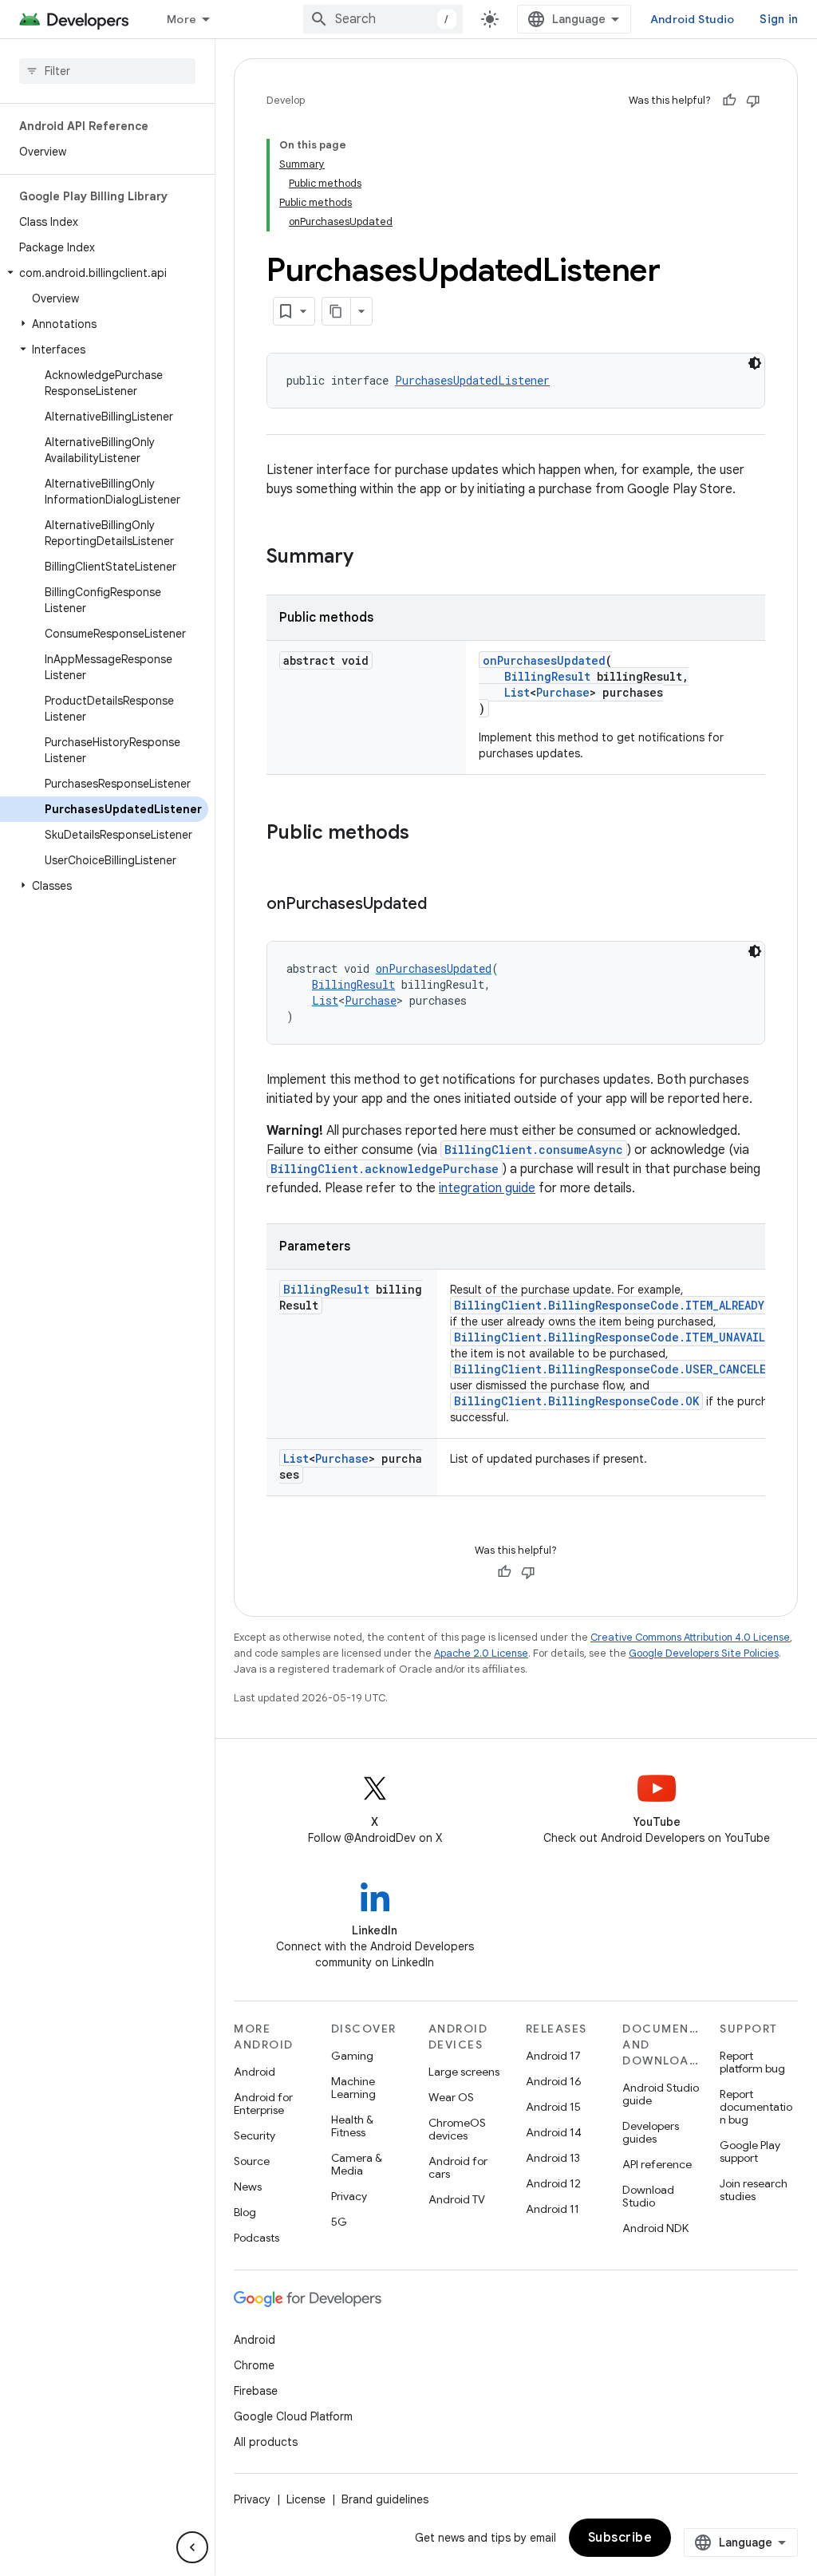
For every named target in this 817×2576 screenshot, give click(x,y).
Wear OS (451, 2097)
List (517, 692)
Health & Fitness (352, 2126)
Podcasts (257, 2238)
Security (255, 2135)
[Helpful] (729, 101)
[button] (104, 273)
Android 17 (553, 2056)
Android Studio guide (661, 2094)
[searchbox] (107, 71)
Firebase (256, 2391)
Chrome (254, 2365)
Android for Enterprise (263, 2104)
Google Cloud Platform (293, 2416)
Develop (286, 100)
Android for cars (458, 2167)
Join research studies (754, 2190)
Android (255, 2072)
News (248, 2187)
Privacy (349, 2196)
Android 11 (553, 2209)
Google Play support (750, 2151)
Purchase (563, 692)
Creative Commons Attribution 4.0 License (690, 1637)
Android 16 (554, 2081)
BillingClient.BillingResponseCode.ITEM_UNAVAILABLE (623, 1337)
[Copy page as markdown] (337, 311)
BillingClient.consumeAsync (534, 1150)
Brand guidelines (385, 2499)
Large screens (464, 2072)
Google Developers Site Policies (704, 1653)
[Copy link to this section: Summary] (369, 558)
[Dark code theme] (755, 363)
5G (339, 2222)
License (306, 2499)
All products (266, 2442)
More (182, 19)
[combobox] (383, 19)
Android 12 (553, 2183)
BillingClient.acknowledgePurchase (385, 1169)
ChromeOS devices (457, 2129)
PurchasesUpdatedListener (472, 380)
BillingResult (547, 676)
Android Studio (693, 19)
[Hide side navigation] (192, 2547)
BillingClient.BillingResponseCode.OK (576, 1401)
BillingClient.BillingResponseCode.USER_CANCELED (614, 1369)
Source (252, 2161)
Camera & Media (357, 2164)
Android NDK (655, 2228)
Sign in (779, 19)
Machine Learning (353, 2088)
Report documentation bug (756, 2107)
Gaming (352, 2056)
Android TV (457, 2199)
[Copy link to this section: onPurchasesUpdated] (443, 905)
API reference (657, 2164)
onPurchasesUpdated (544, 660)
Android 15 (553, 2107)
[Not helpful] (753, 101)
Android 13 (553, 2158)
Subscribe (620, 2538)
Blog (245, 2212)
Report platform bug (752, 2062)
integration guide (487, 1188)
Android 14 (554, 2132)
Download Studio (648, 2196)
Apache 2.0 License (481, 1653)
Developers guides (651, 2132)
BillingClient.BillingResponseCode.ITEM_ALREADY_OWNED (630, 1305)
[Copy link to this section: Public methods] (425, 834)
